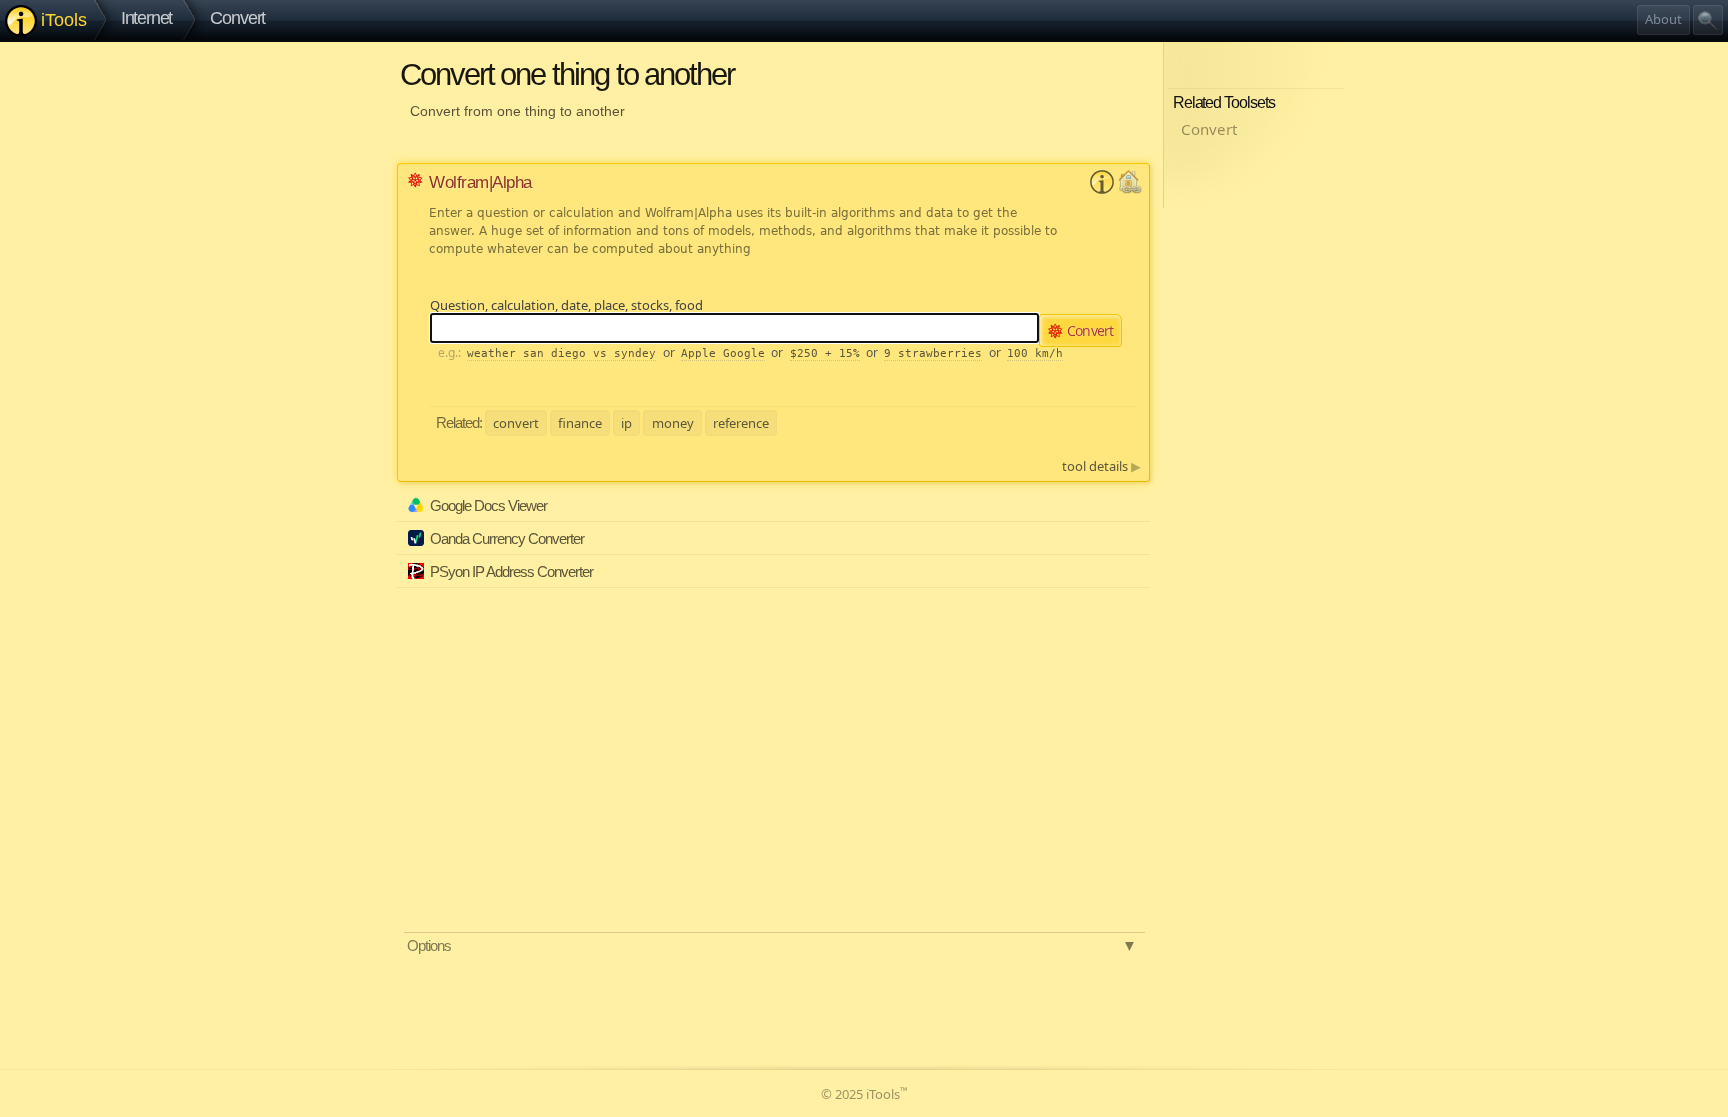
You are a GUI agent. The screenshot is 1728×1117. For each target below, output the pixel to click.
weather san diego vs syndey (561, 353)
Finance (580, 422)
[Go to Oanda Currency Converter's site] (1131, 545)
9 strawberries (933, 353)
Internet (147, 18)
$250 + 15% (825, 353)
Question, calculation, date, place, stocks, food (566, 305)
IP (626, 422)
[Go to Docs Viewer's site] (1131, 512)
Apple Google (723, 353)
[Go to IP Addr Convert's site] (1131, 578)
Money (673, 422)
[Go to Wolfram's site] (1130, 189)
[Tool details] (1102, 189)
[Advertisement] (592, 727)
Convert (237, 18)
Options (771, 945)
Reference (741, 422)
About (1663, 19)
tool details (1101, 466)
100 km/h (1035, 353)
